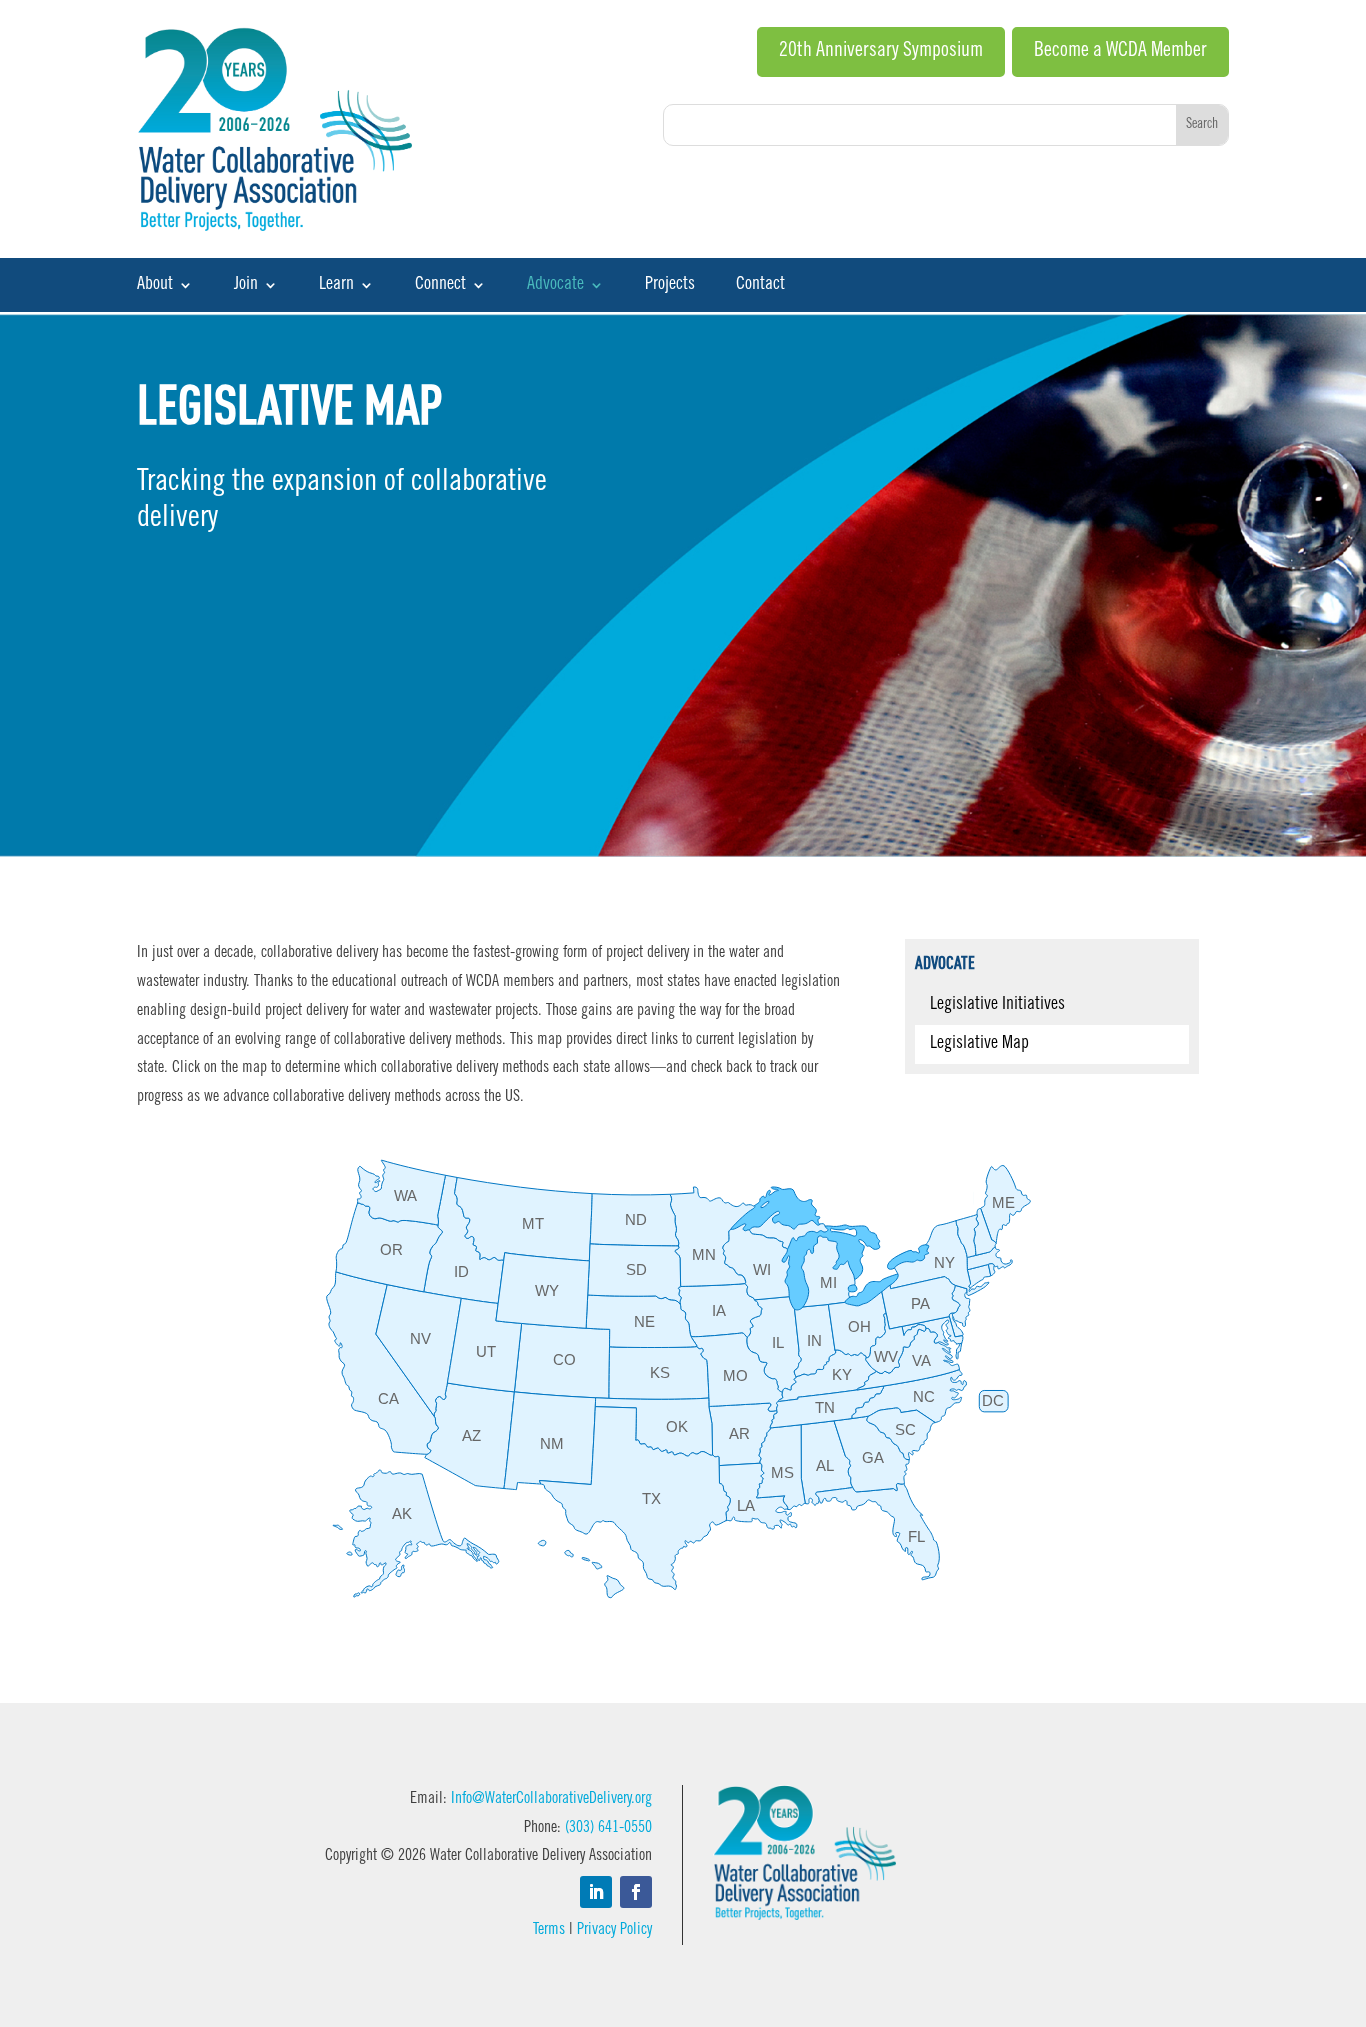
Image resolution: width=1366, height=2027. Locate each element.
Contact (760, 286)
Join (246, 286)
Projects (670, 286)
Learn (336, 286)
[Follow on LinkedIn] (596, 1892)
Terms (549, 1930)
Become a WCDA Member (1120, 52)
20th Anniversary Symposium (881, 52)
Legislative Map (979, 1044)
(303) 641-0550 (608, 1828)
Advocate (555, 286)
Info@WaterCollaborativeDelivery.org (551, 1799)
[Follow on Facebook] (636, 1892)
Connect (440, 286)
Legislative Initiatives (997, 1005)
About (155, 286)
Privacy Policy (614, 1930)
